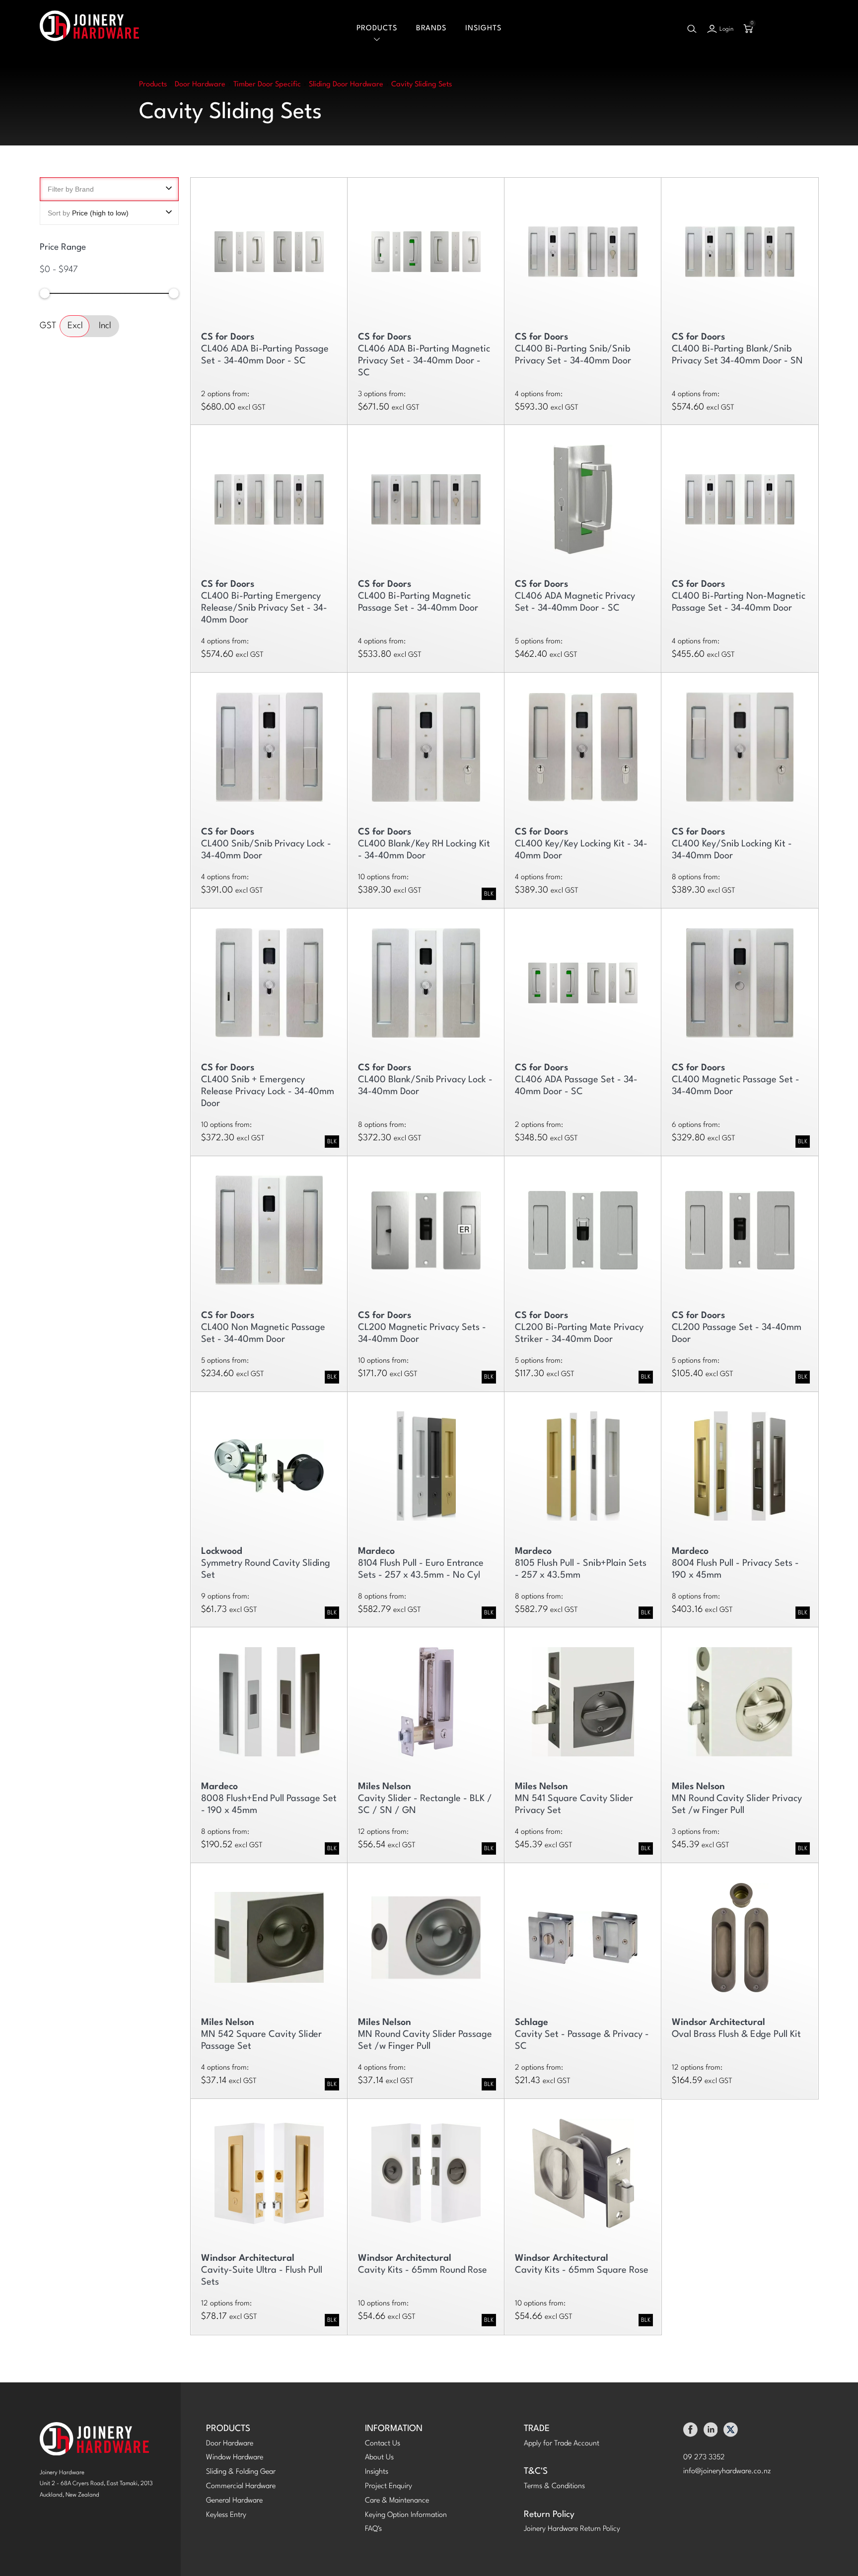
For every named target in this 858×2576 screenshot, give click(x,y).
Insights (483, 29)
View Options (269, 247)
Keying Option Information (406, 2515)
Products (377, 29)
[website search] (692, 29)
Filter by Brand (71, 189)
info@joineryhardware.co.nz (727, 2472)
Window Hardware (235, 2458)
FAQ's (373, 2529)
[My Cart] (748, 29)
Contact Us (383, 2444)
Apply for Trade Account (562, 2444)
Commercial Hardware (241, 2486)
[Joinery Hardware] (89, 29)
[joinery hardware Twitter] (731, 2432)
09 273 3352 (704, 2458)
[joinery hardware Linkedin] (711, 2432)
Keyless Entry (226, 2515)
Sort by (88, 213)
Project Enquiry (389, 2486)
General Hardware (234, 2501)
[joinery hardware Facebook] (690, 2432)
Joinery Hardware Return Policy (572, 2529)
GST (48, 325)
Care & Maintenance (397, 2501)
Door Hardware (230, 2444)
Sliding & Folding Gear (241, 2472)
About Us (379, 2458)
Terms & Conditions (554, 2486)
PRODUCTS (228, 2429)
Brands (431, 29)
